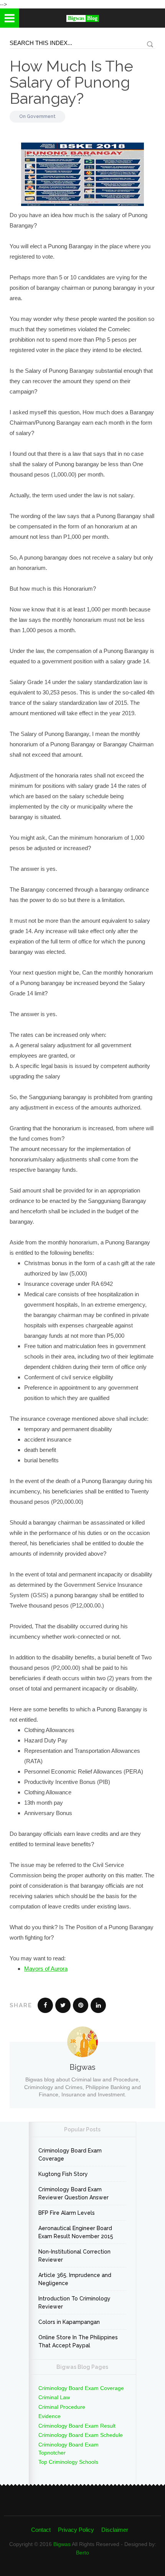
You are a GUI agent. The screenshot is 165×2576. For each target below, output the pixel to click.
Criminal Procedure (62, 2407)
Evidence (49, 2416)
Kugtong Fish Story (63, 2174)
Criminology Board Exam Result (77, 2426)
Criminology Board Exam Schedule (81, 2435)
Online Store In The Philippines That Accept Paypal (78, 2341)
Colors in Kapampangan (69, 2322)
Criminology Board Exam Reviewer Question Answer (73, 2193)
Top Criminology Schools (68, 2462)
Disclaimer (115, 2530)
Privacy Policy (76, 2530)
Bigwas (62, 2544)
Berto (82, 2553)
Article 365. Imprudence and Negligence (75, 2279)
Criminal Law (54, 2397)
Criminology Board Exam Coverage (70, 2155)
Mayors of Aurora (46, 1969)
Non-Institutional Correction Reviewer (74, 2256)
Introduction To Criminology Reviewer (74, 2303)
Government (41, 116)
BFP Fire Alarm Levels (67, 2213)
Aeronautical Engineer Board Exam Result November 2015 (76, 2232)
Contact (41, 2530)
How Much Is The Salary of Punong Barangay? (71, 82)
